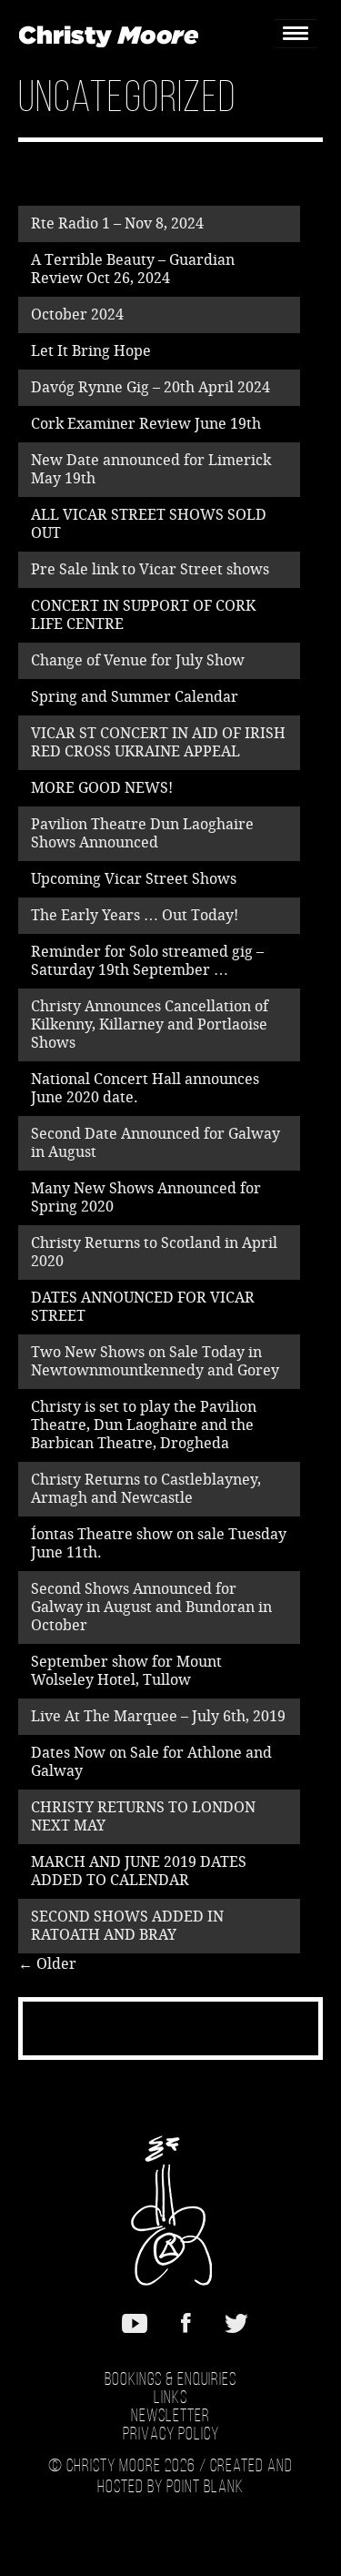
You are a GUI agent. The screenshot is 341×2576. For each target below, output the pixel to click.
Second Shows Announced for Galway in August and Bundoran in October (151, 1607)
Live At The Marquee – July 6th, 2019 (158, 1716)
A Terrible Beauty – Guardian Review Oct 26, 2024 (133, 269)
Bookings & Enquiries (170, 2380)
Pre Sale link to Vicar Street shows (150, 569)
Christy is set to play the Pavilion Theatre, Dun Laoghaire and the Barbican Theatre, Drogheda (144, 1425)
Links (170, 2399)
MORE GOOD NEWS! (102, 788)
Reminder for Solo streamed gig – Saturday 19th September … (147, 961)
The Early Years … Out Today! (135, 915)
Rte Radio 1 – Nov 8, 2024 (117, 223)
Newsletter (170, 2417)
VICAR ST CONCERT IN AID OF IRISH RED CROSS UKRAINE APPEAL (158, 742)
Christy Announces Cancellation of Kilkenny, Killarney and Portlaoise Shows (150, 1024)
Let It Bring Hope (91, 351)
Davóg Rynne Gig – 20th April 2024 (150, 387)
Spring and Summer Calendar (135, 697)
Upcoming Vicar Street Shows (134, 879)
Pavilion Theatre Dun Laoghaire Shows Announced (142, 833)
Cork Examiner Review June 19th (146, 424)
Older (47, 1964)
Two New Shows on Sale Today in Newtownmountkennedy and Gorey (155, 1361)
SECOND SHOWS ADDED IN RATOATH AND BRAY (127, 1926)
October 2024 (77, 314)
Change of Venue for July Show (138, 660)
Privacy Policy (171, 2435)
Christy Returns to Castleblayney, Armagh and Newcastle (146, 1489)
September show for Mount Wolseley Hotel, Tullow (126, 1671)
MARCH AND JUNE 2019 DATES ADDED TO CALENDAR (139, 1871)
